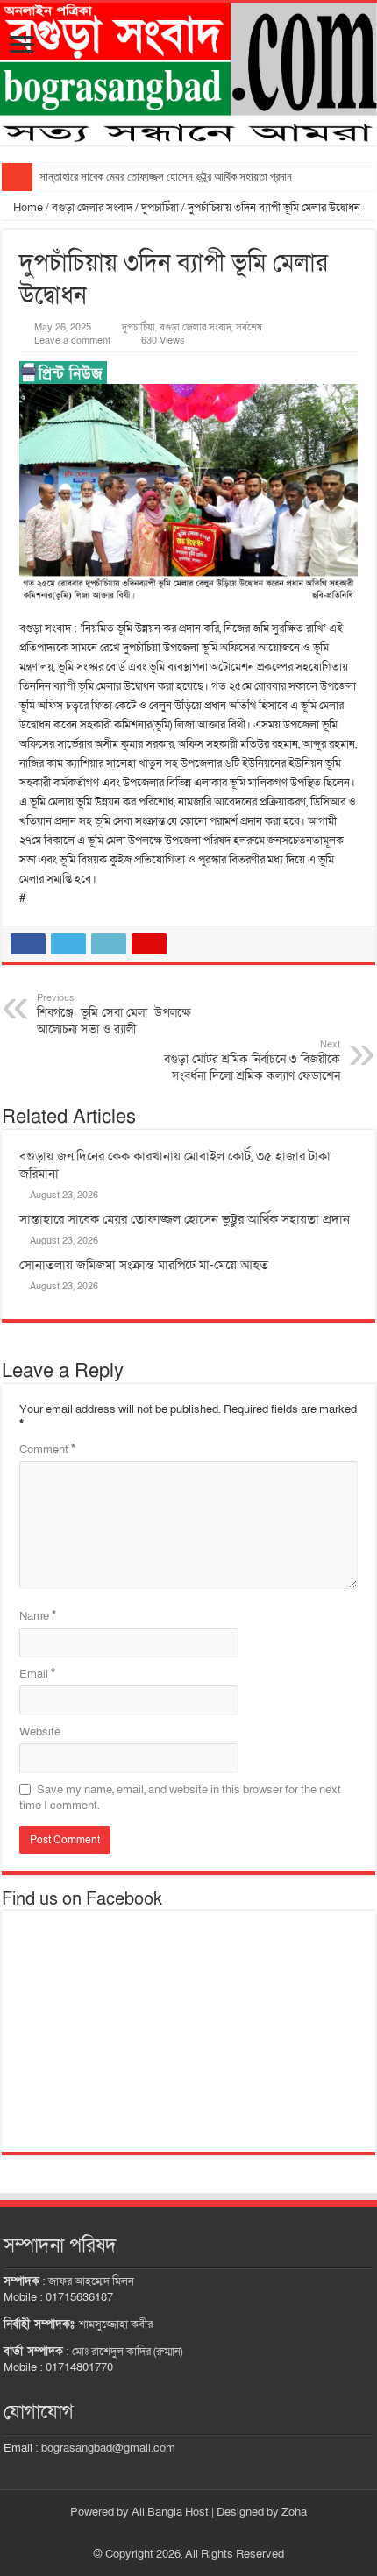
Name (38, 1616)
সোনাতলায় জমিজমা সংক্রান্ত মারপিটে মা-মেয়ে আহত (144, 1265)
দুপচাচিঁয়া (160, 208)
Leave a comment (72, 341)
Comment (47, 1450)
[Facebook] (197, 2533)
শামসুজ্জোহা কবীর (116, 2324)
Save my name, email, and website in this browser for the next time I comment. (180, 1798)
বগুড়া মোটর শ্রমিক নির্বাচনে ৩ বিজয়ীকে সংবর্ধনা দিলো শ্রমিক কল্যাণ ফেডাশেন (252, 1061)
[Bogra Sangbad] (188, 74)
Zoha (294, 2512)
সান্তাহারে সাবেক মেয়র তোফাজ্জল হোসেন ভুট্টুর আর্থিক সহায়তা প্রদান (166, 177)
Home (27, 208)
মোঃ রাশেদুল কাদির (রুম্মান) (127, 2352)
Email (37, 1674)
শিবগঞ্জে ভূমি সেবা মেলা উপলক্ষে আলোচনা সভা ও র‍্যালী (114, 1015)
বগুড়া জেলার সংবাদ (92, 208)
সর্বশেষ (249, 327)
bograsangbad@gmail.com (108, 2448)
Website (40, 1732)
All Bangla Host (170, 2512)
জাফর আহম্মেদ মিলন (91, 2281)
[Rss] (180, 2533)
